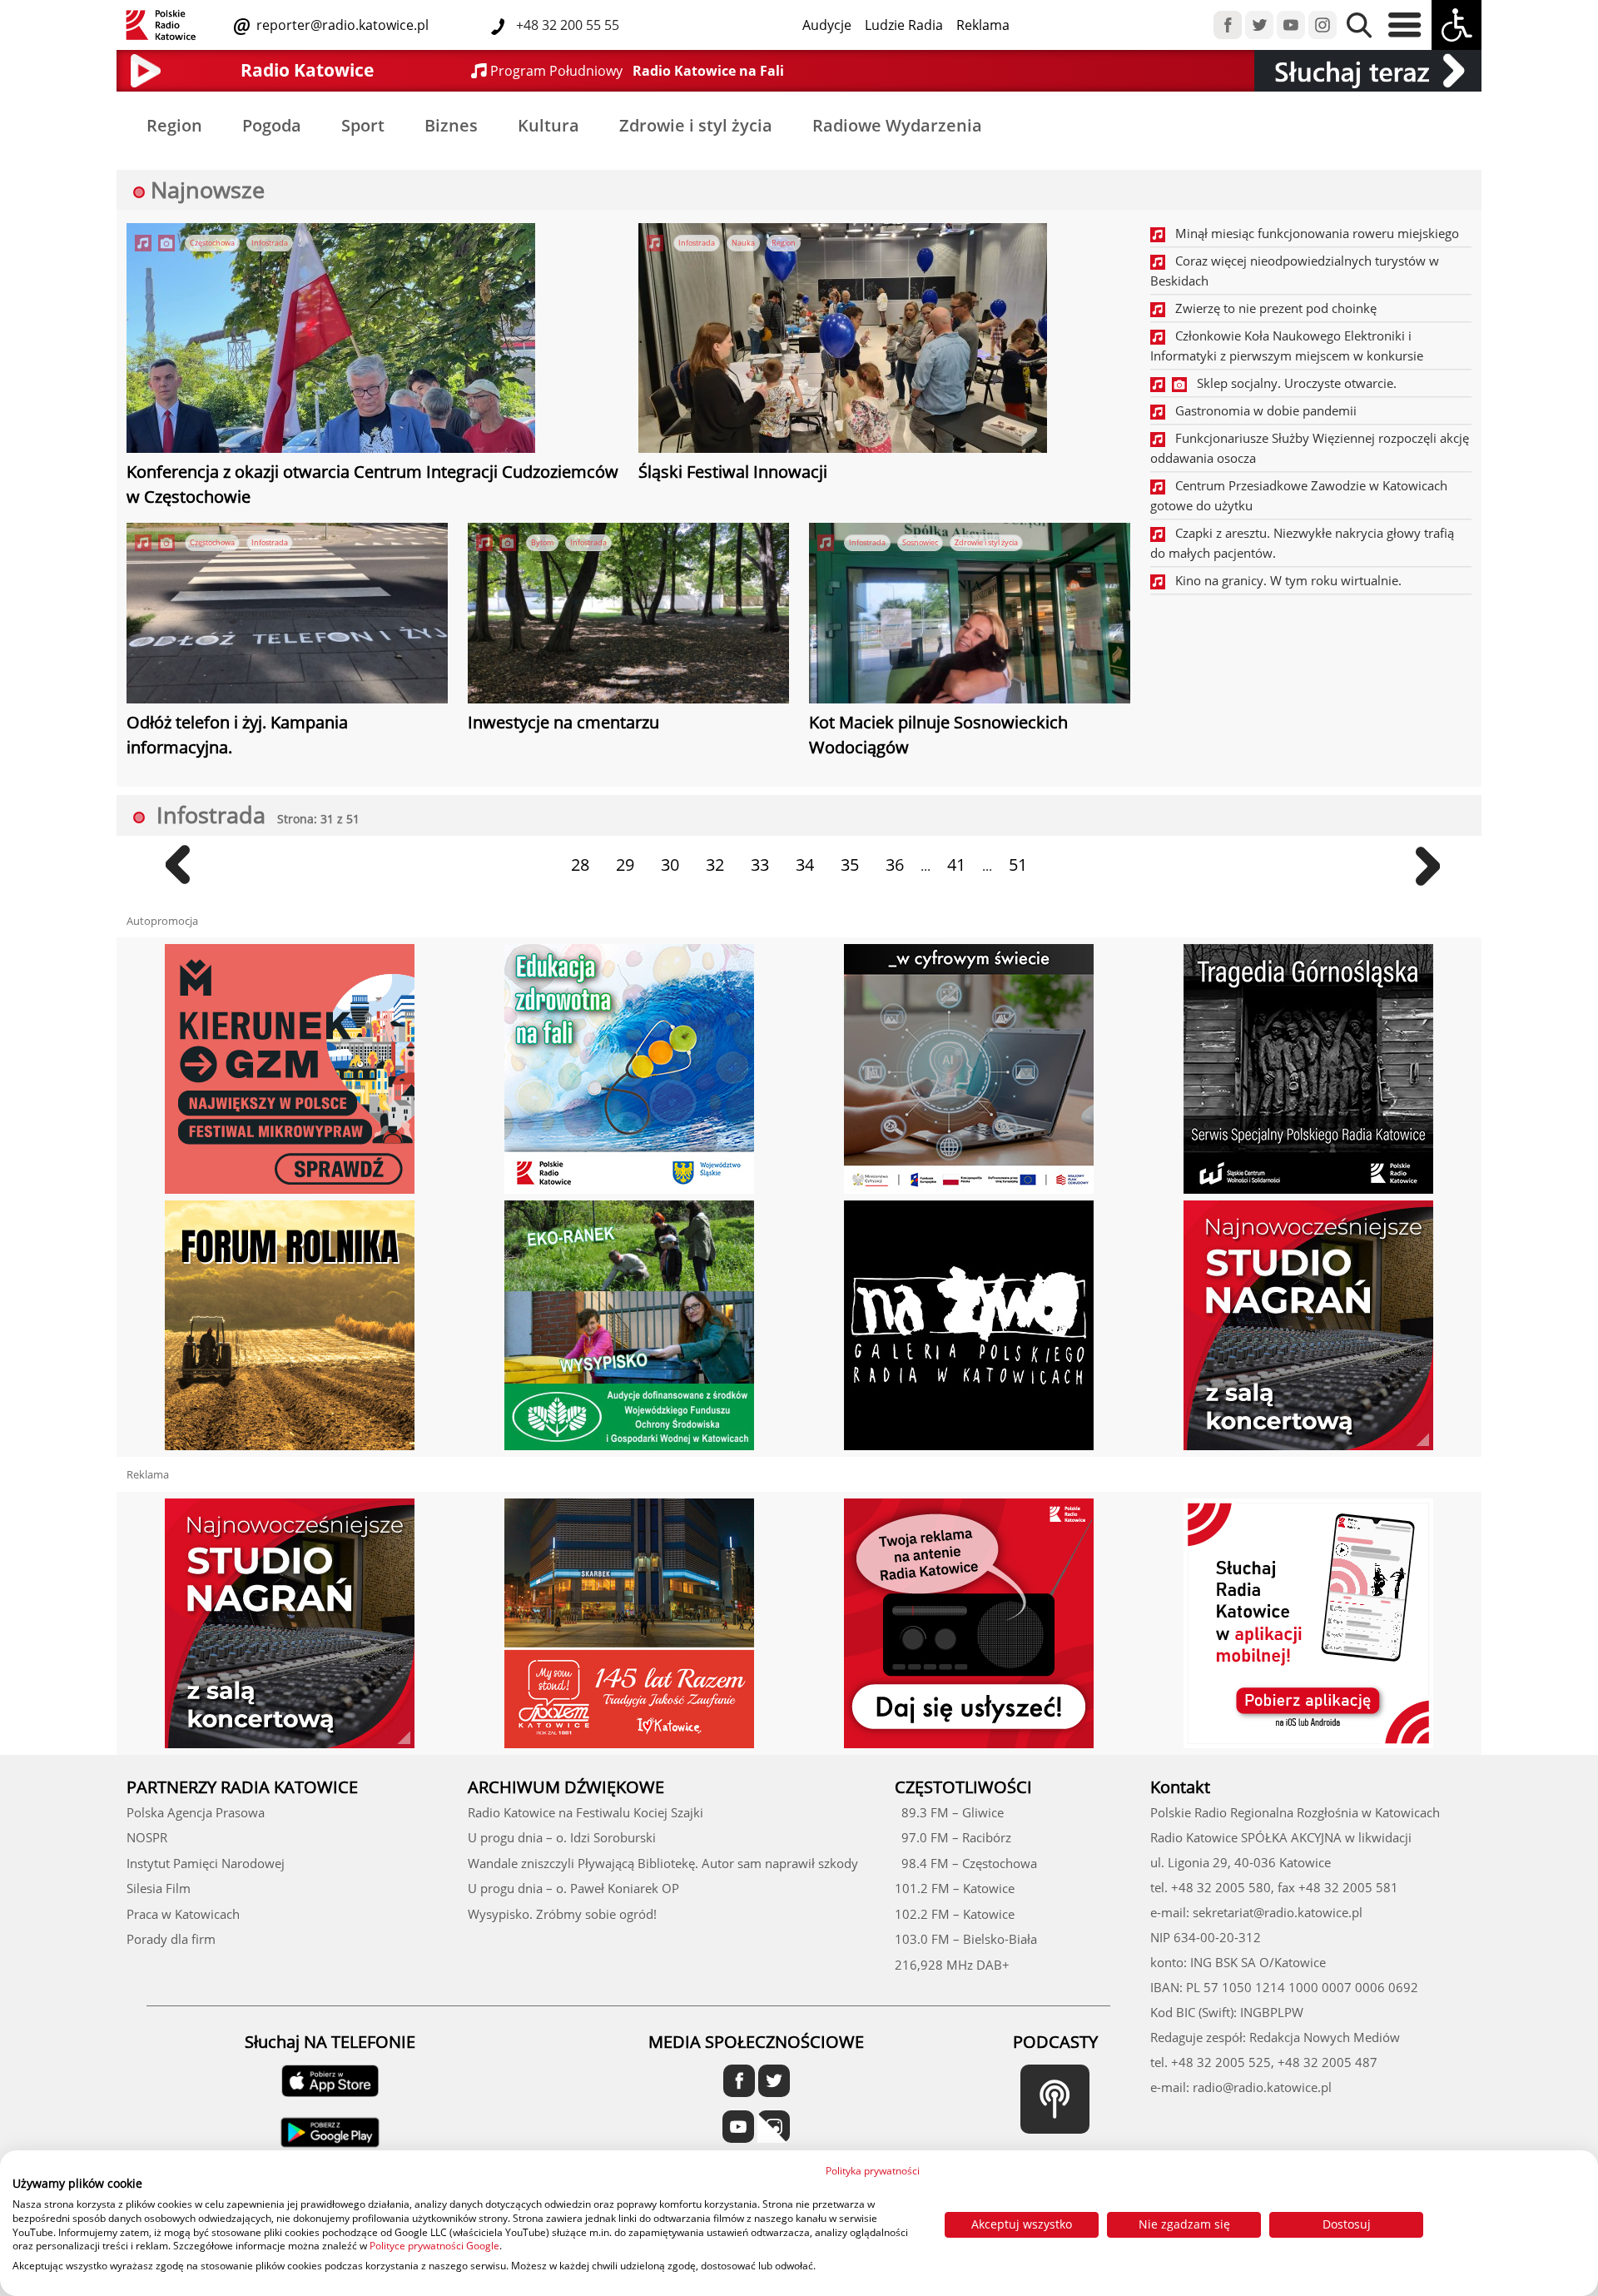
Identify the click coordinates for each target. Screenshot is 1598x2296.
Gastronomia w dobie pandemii (1261, 410)
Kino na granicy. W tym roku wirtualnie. (1283, 580)
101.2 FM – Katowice (955, 1888)
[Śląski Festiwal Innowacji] (843, 340)
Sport (363, 125)
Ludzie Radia (904, 25)
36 (895, 865)
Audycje (827, 25)
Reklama (983, 25)
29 (625, 865)
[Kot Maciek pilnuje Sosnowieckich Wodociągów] (970, 615)
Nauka (743, 243)
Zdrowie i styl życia (696, 125)
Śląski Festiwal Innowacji (733, 472)
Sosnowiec (920, 542)
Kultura (548, 125)
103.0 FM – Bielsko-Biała (966, 1939)
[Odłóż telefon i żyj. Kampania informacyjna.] (287, 615)
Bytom (542, 542)
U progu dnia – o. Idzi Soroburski (562, 1837)
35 (850, 865)
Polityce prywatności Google (434, 2246)
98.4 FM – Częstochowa (966, 1863)
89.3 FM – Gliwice (949, 1812)
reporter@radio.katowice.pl (341, 25)
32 (715, 865)
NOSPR (147, 1837)
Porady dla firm (171, 1939)
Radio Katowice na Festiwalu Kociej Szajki (586, 1812)
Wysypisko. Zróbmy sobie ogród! (562, 1914)
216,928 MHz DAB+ (952, 1965)
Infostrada (270, 243)
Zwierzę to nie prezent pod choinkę (1271, 308)
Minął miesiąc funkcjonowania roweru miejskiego (1312, 233)
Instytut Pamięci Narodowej (206, 1863)
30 (670, 865)
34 (805, 865)
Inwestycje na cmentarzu (563, 722)
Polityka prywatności (873, 2171)
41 (956, 865)
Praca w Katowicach (183, 1914)
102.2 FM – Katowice (955, 1914)
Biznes (451, 125)
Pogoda (272, 125)
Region (174, 125)
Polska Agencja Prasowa (196, 1812)
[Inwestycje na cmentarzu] (628, 615)
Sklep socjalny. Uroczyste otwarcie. (1292, 383)
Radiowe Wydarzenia (897, 125)
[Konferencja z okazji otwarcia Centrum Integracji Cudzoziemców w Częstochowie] (331, 340)
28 (580, 865)
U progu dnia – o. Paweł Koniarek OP (573, 1888)
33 (760, 865)
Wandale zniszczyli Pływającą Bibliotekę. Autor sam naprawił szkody (663, 1863)
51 (1018, 865)
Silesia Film (159, 1888)
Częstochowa (212, 243)
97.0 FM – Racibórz (953, 1837)
